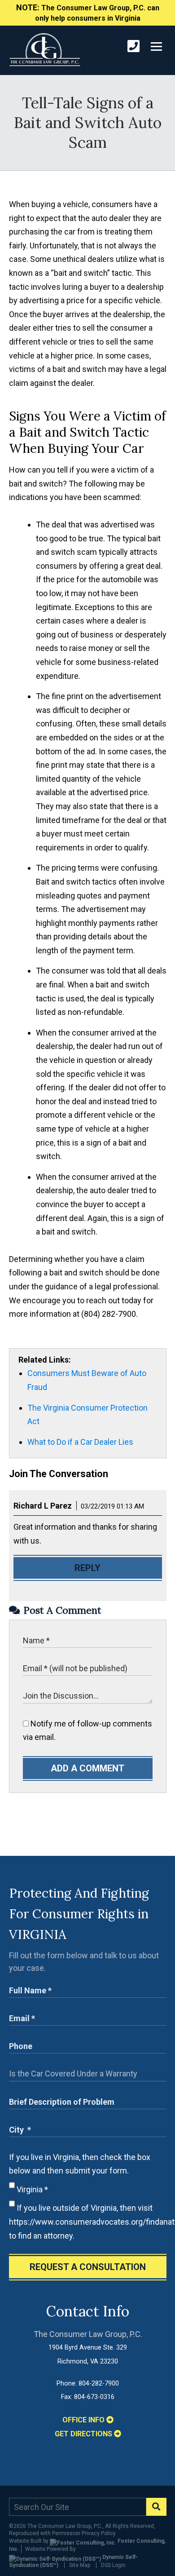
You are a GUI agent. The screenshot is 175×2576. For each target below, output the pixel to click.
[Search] (156, 2507)
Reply (87, 1568)
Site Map (80, 2565)
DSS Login (113, 2565)
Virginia (31, 2189)
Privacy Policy (99, 2533)
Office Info (84, 2420)
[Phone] (133, 46)
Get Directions (84, 2434)
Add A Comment (87, 1768)
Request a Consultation (88, 2267)
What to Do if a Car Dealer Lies (80, 1442)
